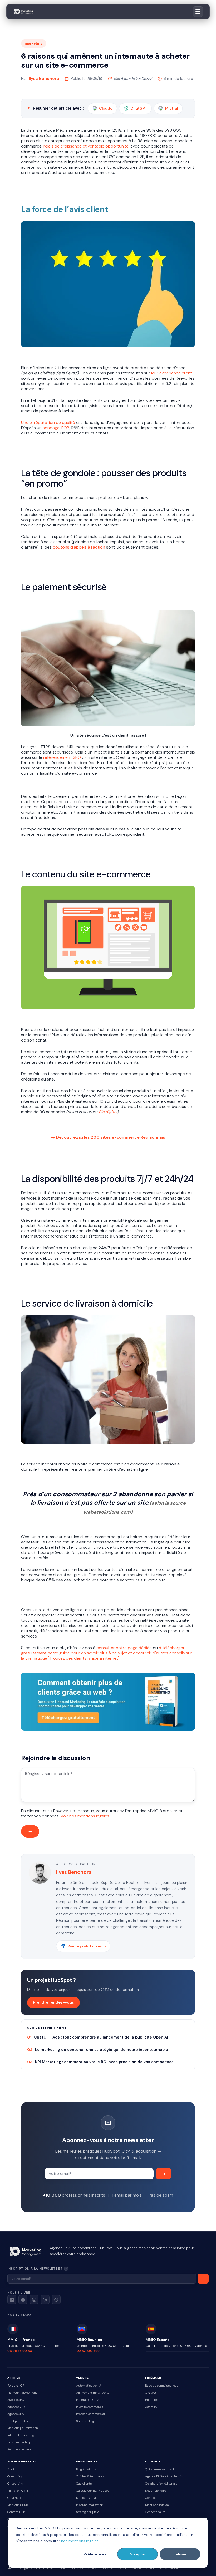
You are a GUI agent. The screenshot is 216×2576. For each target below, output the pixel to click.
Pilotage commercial (90, 2407)
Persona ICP (16, 2386)
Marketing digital (88, 2498)
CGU (83, 2568)
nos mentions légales (80, 2541)
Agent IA (151, 2407)
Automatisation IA (89, 2386)
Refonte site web (19, 2449)
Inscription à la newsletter (53, 2268)
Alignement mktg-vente (93, 2393)
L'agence (153, 2462)
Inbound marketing (21, 2435)
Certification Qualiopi (162, 2568)
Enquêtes (152, 2400)
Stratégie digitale (88, 2512)
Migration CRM (18, 2491)
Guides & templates (90, 2477)
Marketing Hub (18, 2505)
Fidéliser (153, 2378)
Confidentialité (155, 2512)
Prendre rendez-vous (53, 2002)
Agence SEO (16, 2400)
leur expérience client (171, 373)
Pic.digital (108, 1112)
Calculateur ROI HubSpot (93, 2491)
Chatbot (151, 2393)
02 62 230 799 (88, 2351)
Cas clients (84, 2484)
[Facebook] (23, 2300)
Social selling (85, 2421)
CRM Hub (14, 2498)
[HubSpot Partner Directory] (45, 2300)
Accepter (138, 2554)
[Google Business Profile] (56, 2300)
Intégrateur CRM (88, 2400)
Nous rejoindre (156, 2491)
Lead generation (18, 2421)
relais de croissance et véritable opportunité (86, 146)
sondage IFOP (56, 428)
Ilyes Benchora (44, 78)
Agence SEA (16, 2414)
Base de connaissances (162, 2386)
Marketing (34, 43)
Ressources (87, 2462)
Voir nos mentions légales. (85, 1816)
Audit (11, 2469)
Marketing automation (23, 2428)
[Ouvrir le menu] (198, 12)
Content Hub (16, 2512)
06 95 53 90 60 (20, 2351)
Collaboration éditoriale (161, 2484)
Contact (151, 2498)
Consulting (15, 2477)
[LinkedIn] (12, 2300)
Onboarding (16, 2484)
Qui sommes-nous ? (160, 2469)
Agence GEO (16, 2407)
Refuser (180, 2554)
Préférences (95, 2554)
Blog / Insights (86, 2469)
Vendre (82, 2378)
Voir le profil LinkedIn (87, 1946)
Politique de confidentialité (56, 2568)
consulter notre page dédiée (124, 1648)
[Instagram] (34, 2300)
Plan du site (134, 2568)
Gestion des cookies (106, 2568)
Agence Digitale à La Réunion (165, 2477)
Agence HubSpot (22, 2462)
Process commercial (90, 2414)
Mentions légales (157, 2505)
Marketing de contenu (23, 2393)
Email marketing (19, 2442)
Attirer (14, 2378)
